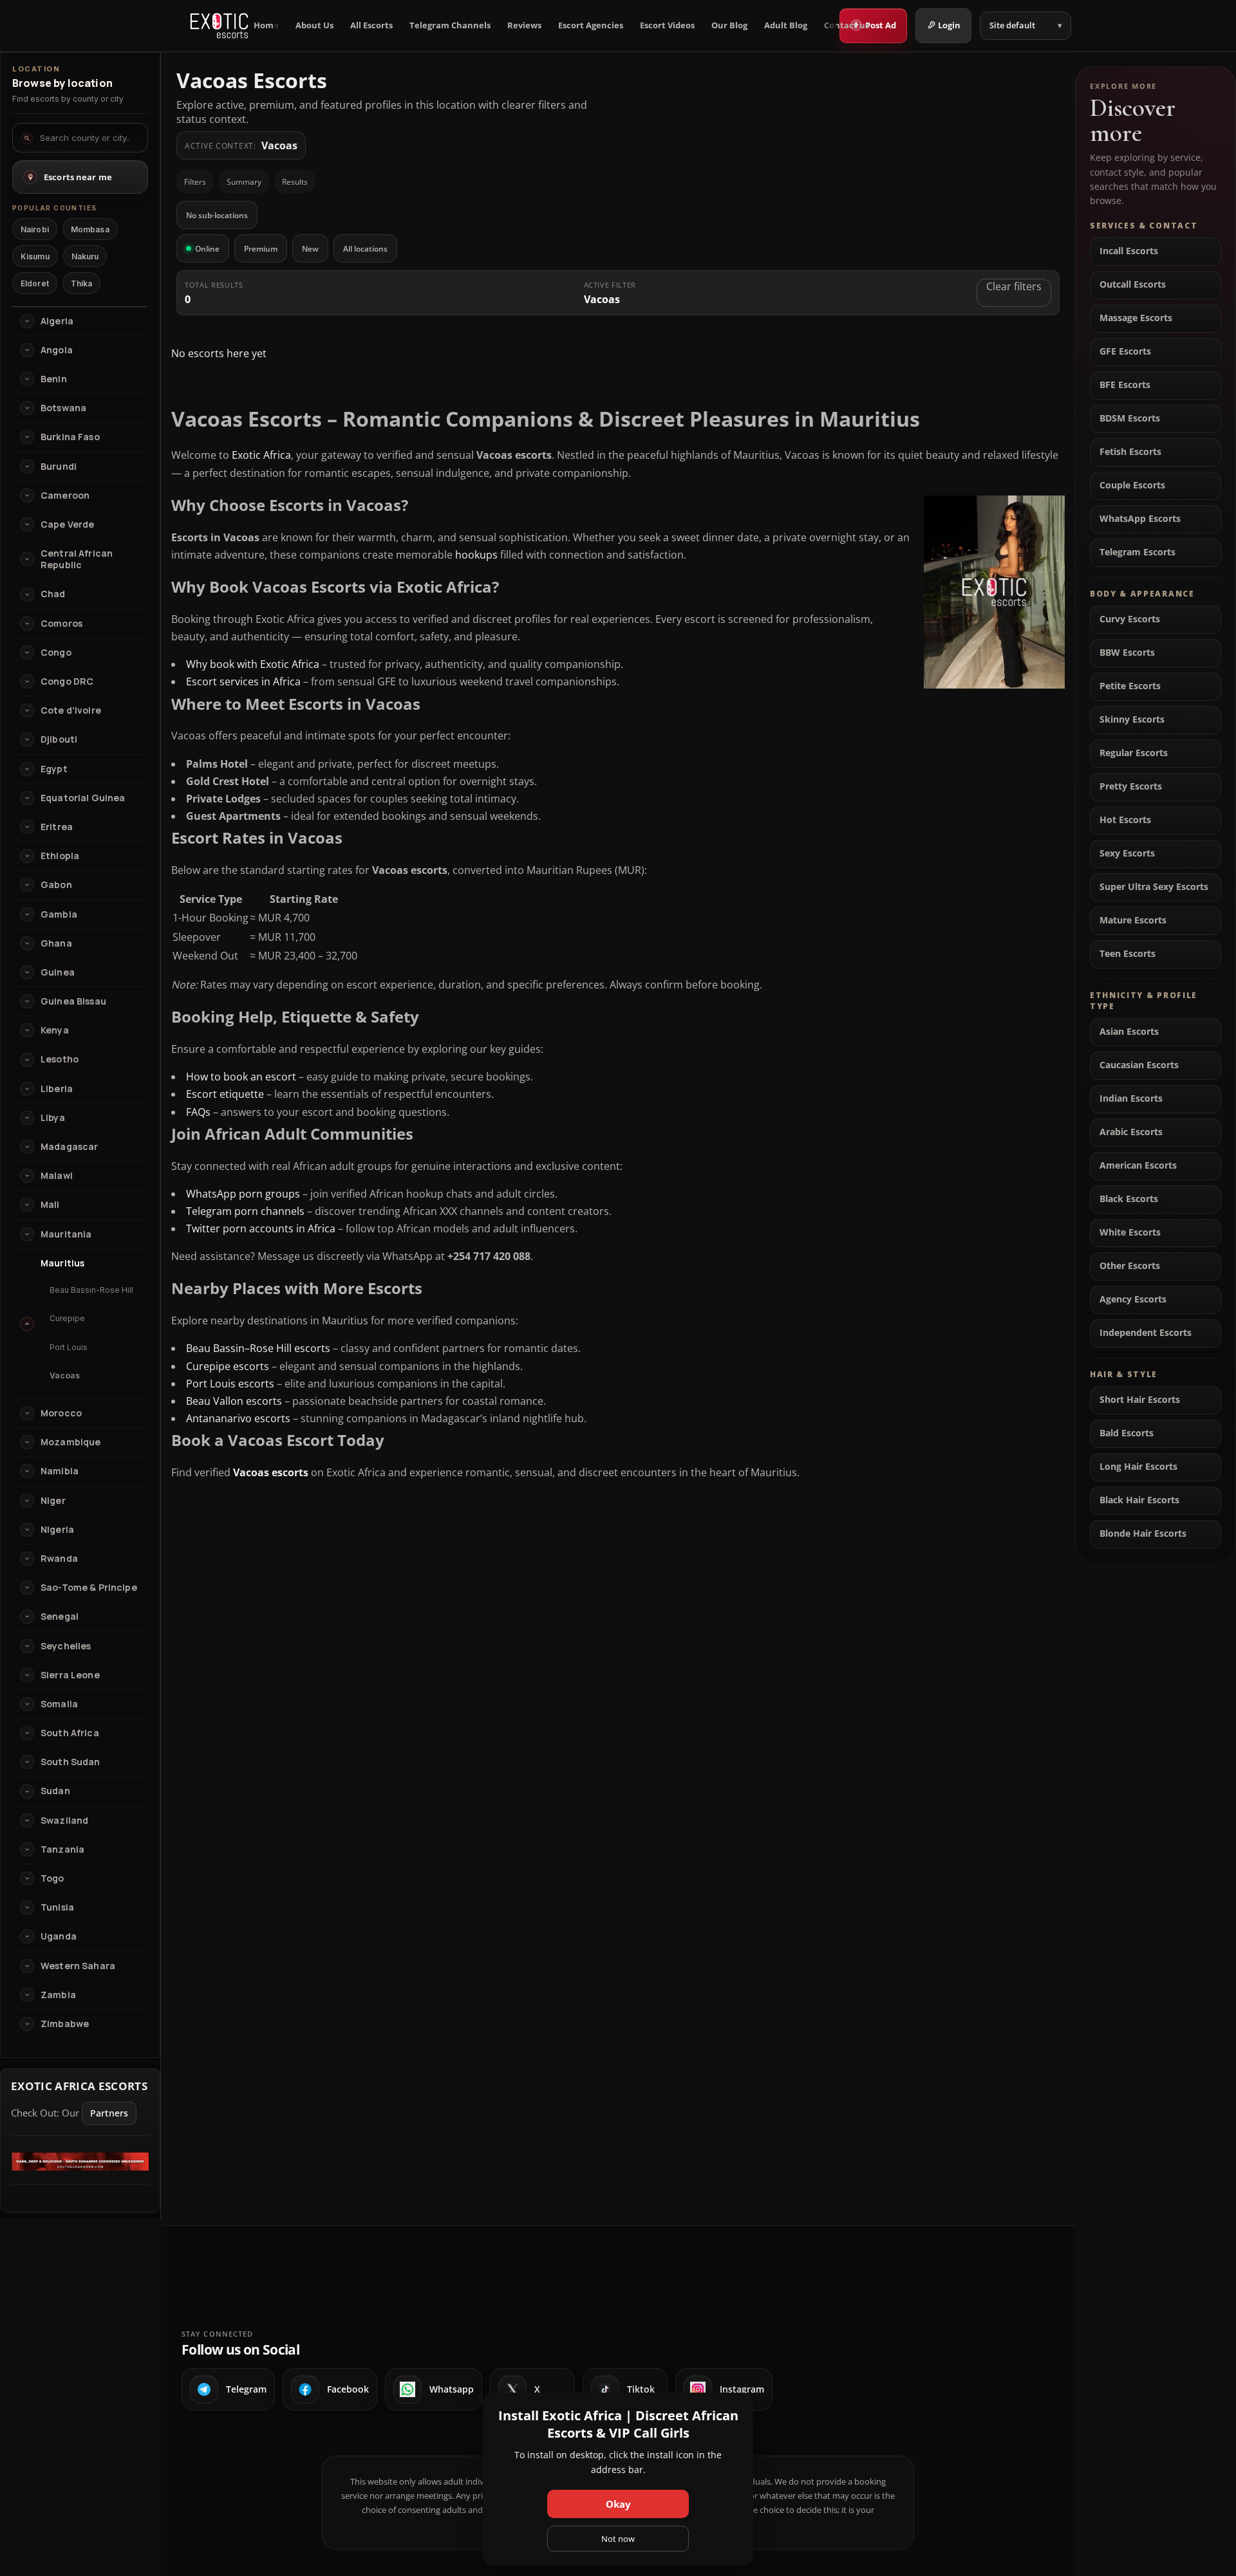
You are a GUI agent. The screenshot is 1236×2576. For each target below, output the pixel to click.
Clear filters (1014, 286)
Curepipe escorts (228, 1366)
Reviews (524, 25)
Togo (52, 1878)
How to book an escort (241, 1077)
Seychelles (66, 1646)
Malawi (57, 1176)
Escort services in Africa (243, 681)
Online (207, 249)
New (310, 249)
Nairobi (35, 229)
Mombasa (90, 229)
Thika (82, 283)
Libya (53, 1118)
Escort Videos (667, 25)
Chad (53, 594)
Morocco (61, 1413)
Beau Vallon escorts (234, 1401)
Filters (195, 182)
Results (295, 182)
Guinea (58, 972)
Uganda (59, 1936)
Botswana (63, 408)
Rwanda (59, 1559)
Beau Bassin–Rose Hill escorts (258, 1348)
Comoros (61, 624)
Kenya (55, 1030)
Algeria (57, 321)
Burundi (59, 467)
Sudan (55, 1791)
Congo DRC (67, 681)
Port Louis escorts (230, 1384)
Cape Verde (67, 524)
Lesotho (60, 1059)
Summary (244, 182)
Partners (109, 2113)
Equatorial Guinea (83, 798)
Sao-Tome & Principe (89, 1588)
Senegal (60, 1617)
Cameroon (65, 496)
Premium (261, 249)
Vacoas (65, 1376)
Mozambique (70, 1442)
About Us (314, 25)
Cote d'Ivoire (71, 710)
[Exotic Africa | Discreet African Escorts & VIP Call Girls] (219, 26)
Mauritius (62, 1263)
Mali (50, 1205)
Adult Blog (786, 25)
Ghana (56, 943)
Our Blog (729, 25)
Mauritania (66, 1234)
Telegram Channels (450, 25)
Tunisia (57, 1907)
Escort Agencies (591, 25)
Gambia (59, 914)
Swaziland (64, 1821)
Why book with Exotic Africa (253, 664)
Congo (56, 653)
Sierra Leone (70, 1675)
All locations (365, 249)
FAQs (198, 1112)
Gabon (56, 885)
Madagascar (69, 1147)
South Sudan (70, 1762)
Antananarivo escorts (238, 1418)
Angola (57, 350)
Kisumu (35, 256)
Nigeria (57, 1530)
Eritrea (57, 827)
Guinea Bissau (73, 1001)
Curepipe (67, 1318)
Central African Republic (77, 559)
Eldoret (35, 283)
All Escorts (371, 25)
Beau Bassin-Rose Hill (91, 1290)
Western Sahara (78, 1966)
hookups (476, 555)
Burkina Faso (70, 437)
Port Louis (69, 1347)
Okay (618, 2504)
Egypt (54, 769)
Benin (54, 379)
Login (949, 25)
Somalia (59, 1704)
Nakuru (85, 256)
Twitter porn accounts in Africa (261, 1228)
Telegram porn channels (245, 1211)
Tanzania (62, 1849)
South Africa (70, 1733)
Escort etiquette (225, 1094)
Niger (53, 1501)
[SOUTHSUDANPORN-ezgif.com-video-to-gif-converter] (80, 2167)
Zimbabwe (65, 2024)
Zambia (58, 1995)
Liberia (57, 1089)
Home (266, 25)
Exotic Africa (261, 455)
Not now (618, 2539)
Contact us (847, 25)
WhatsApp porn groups (243, 1194)
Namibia (60, 1471)
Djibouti (59, 739)
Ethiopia (60, 856)
